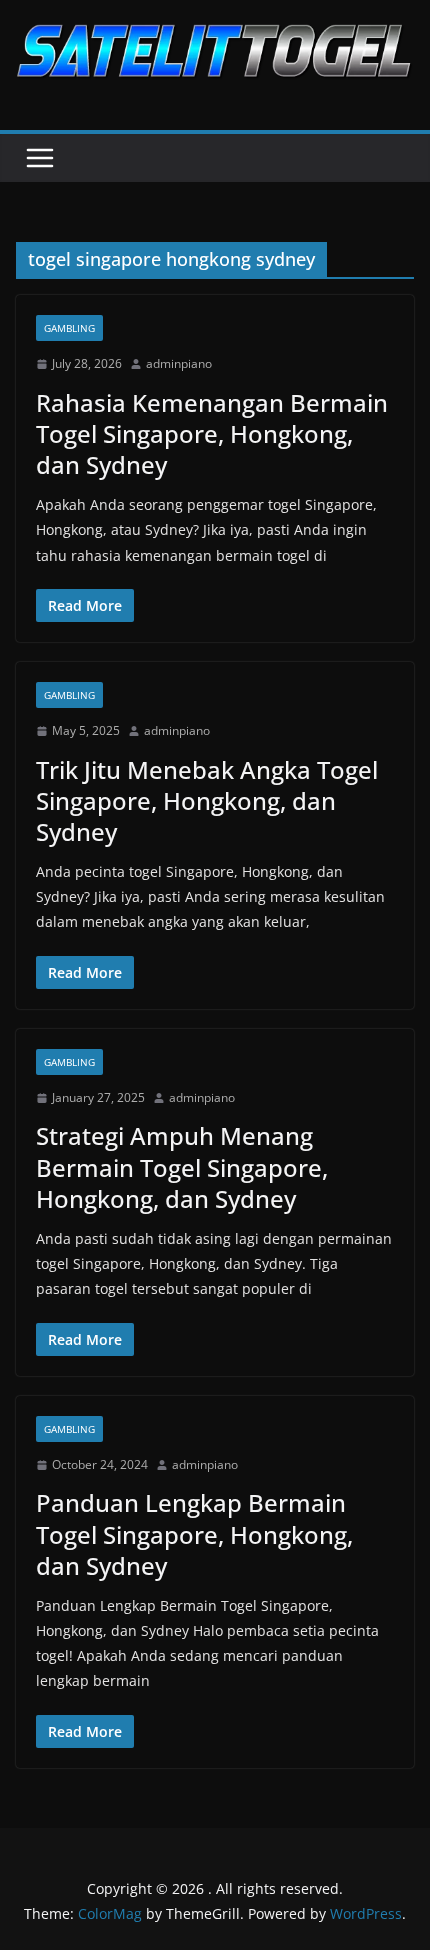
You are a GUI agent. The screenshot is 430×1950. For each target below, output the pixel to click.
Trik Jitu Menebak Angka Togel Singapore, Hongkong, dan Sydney (207, 800)
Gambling (69, 328)
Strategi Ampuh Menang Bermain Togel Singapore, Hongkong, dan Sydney (182, 1166)
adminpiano (179, 363)
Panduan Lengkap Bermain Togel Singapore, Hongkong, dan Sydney (194, 1533)
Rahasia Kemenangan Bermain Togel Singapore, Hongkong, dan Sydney (212, 433)
